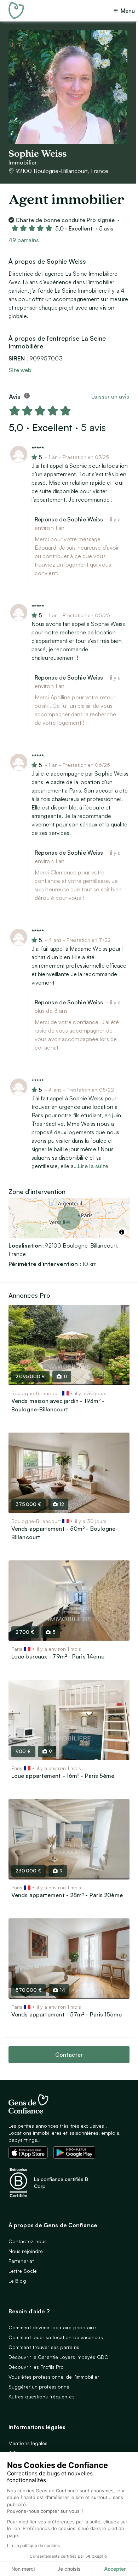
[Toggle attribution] (122, 1232)
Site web (20, 370)
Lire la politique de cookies (33, 2545)
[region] (69, 1218)
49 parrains (24, 240)
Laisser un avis (110, 396)
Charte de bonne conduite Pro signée (65, 220)
